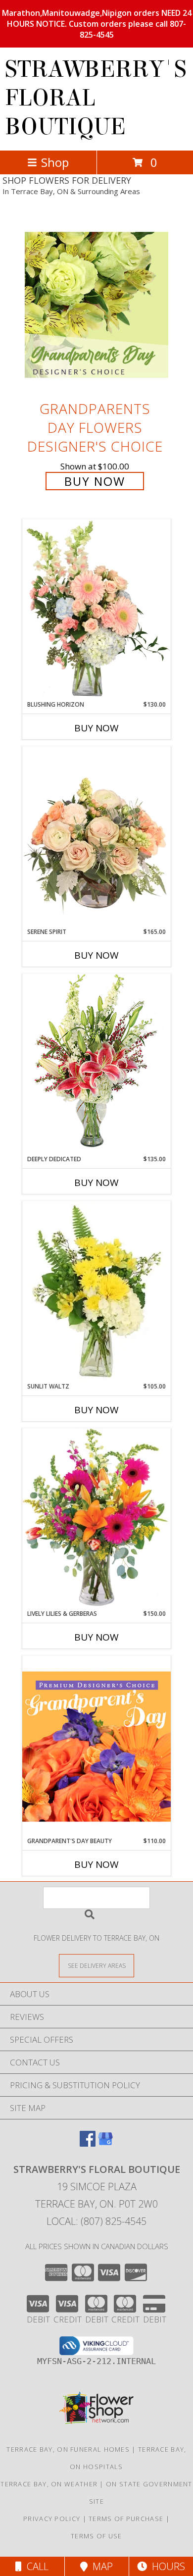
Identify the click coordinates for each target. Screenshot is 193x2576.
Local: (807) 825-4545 (96, 2221)
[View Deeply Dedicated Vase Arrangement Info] (96, 1064)
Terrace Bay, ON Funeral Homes (68, 2449)
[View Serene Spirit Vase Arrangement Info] (96, 837)
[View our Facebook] (88, 2143)
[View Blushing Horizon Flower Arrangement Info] (96, 610)
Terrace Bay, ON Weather (49, 2484)
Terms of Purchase (126, 2519)
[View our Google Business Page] (105, 2143)
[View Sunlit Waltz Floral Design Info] (96, 1291)
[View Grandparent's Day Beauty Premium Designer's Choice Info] (96, 1746)
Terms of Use (96, 2536)
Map (100, 2566)
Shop (55, 162)
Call (35, 2566)
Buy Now (95, 481)
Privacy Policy (52, 2519)
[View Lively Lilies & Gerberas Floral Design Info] (96, 1519)
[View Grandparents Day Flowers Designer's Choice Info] (96, 305)
